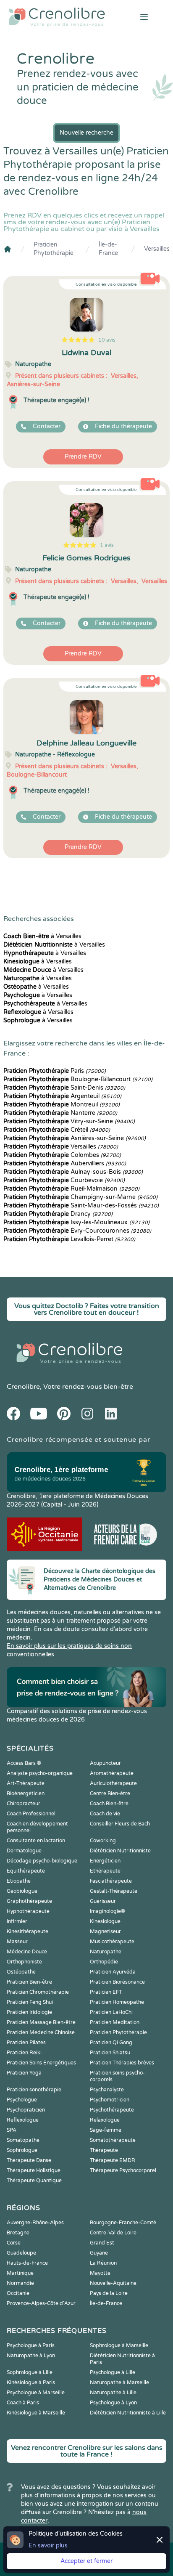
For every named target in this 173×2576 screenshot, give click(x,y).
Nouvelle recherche (86, 133)
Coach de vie (105, 1814)
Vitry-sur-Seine (69, 1121)
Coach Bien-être (109, 1804)
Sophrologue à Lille (30, 2372)
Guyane (99, 2253)
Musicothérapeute (112, 1942)
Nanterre (60, 1113)
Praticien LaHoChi (111, 2012)
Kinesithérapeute (28, 1931)
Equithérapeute (26, 1871)
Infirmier (17, 1921)
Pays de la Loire (109, 2293)
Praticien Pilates (26, 2043)
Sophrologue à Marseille (119, 2345)
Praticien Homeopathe (117, 2002)
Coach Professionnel (31, 1814)
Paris (55, 1071)
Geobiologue (22, 1891)
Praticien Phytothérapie (54, 249)
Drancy (58, 1214)
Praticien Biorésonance (117, 1982)
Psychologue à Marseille (36, 2393)
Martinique (20, 2273)
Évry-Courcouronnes (77, 1231)
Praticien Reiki (24, 2053)
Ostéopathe (21, 1972)
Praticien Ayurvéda (113, 1972)
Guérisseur (103, 1901)
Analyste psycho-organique (40, 1773)
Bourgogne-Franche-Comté (123, 2223)
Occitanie (18, 2293)
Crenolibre (23, 1387)
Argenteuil (62, 1096)
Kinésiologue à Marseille (36, 2413)
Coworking (103, 1841)
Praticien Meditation (115, 2022)
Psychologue (22, 2100)
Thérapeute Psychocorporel (123, 2170)
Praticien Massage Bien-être (41, 2022)
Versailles (157, 249)
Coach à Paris (23, 2403)
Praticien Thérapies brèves (122, 2063)
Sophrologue (22, 2150)
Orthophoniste (24, 1962)
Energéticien (105, 1861)
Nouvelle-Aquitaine (113, 2283)
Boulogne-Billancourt (78, 1079)
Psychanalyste (107, 2090)
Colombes (62, 1155)
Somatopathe (23, 2140)
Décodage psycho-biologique (42, 1861)
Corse (14, 2243)
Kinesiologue (105, 1921)
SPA (12, 2130)
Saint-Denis (64, 1088)
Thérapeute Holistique (34, 2170)
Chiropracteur (24, 1804)
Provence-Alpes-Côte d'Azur (41, 2303)
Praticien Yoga (24, 2073)
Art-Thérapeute (26, 1783)
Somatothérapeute (113, 2140)
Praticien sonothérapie (34, 2090)
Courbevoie (64, 1180)
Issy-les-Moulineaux (76, 1222)
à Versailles (42, 936)
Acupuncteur (105, 1763)
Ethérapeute (105, 1871)
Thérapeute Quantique (34, 2181)
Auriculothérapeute (113, 1783)
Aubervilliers (65, 1163)
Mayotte (100, 2273)
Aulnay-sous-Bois (73, 1172)
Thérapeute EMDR (113, 2160)
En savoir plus (48, 2545)
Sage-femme (106, 2130)
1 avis (107, 545)
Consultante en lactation (36, 1841)
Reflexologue (23, 2120)
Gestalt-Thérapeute (114, 1891)
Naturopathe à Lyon (31, 2356)
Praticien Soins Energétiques (41, 2063)
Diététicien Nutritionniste (120, 1851)
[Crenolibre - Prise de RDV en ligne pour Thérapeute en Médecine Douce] (58, 17)
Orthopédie (104, 1962)
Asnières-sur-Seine (75, 1138)
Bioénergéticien (26, 1793)
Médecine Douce (27, 1952)
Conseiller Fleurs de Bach (120, 1824)
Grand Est (102, 2243)
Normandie (20, 2283)
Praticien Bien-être (29, 1982)
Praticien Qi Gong (111, 2043)
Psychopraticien (26, 2110)
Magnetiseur (105, 1931)
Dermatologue (24, 1851)
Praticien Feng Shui (30, 2002)
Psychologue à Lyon (113, 2403)
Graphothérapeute (29, 1901)
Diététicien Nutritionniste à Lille (128, 2413)
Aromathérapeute (112, 1773)
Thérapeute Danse (29, 2160)
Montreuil (62, 1105)
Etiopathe (19, 1881)
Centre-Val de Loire (113, 2233)
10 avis (107, 340)
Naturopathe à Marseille (119, 2382)
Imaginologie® (107, 1911)
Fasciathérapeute (111, 1881)
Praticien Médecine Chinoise (41, 2032)
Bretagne (18, 2233)
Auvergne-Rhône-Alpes (35, 2223)
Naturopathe (106, 1952)
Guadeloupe (21, 2253)
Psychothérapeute (112, 2110)
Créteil (57, 1130)
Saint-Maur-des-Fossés (81, 1206)
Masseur (17, 1942)
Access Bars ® (24, 1763)
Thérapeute (104, 2150)
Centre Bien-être (110, 1793)
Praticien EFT (106, 1992)
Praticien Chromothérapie (38, 1992)
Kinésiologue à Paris (31, 2382)
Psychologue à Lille (113, 2372)
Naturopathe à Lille (113, 2393)
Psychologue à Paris (31, 2345)
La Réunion (103, 2263)
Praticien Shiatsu (110, 2053)
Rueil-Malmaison (71, 1189)
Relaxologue (105, 2120)
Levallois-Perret (69, 1239)
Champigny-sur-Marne (80, 1197)
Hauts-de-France (27, 2263)
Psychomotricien (110, 2100)
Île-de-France (108, 249)
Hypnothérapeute (28, 1911)
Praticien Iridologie (29, 2012)
